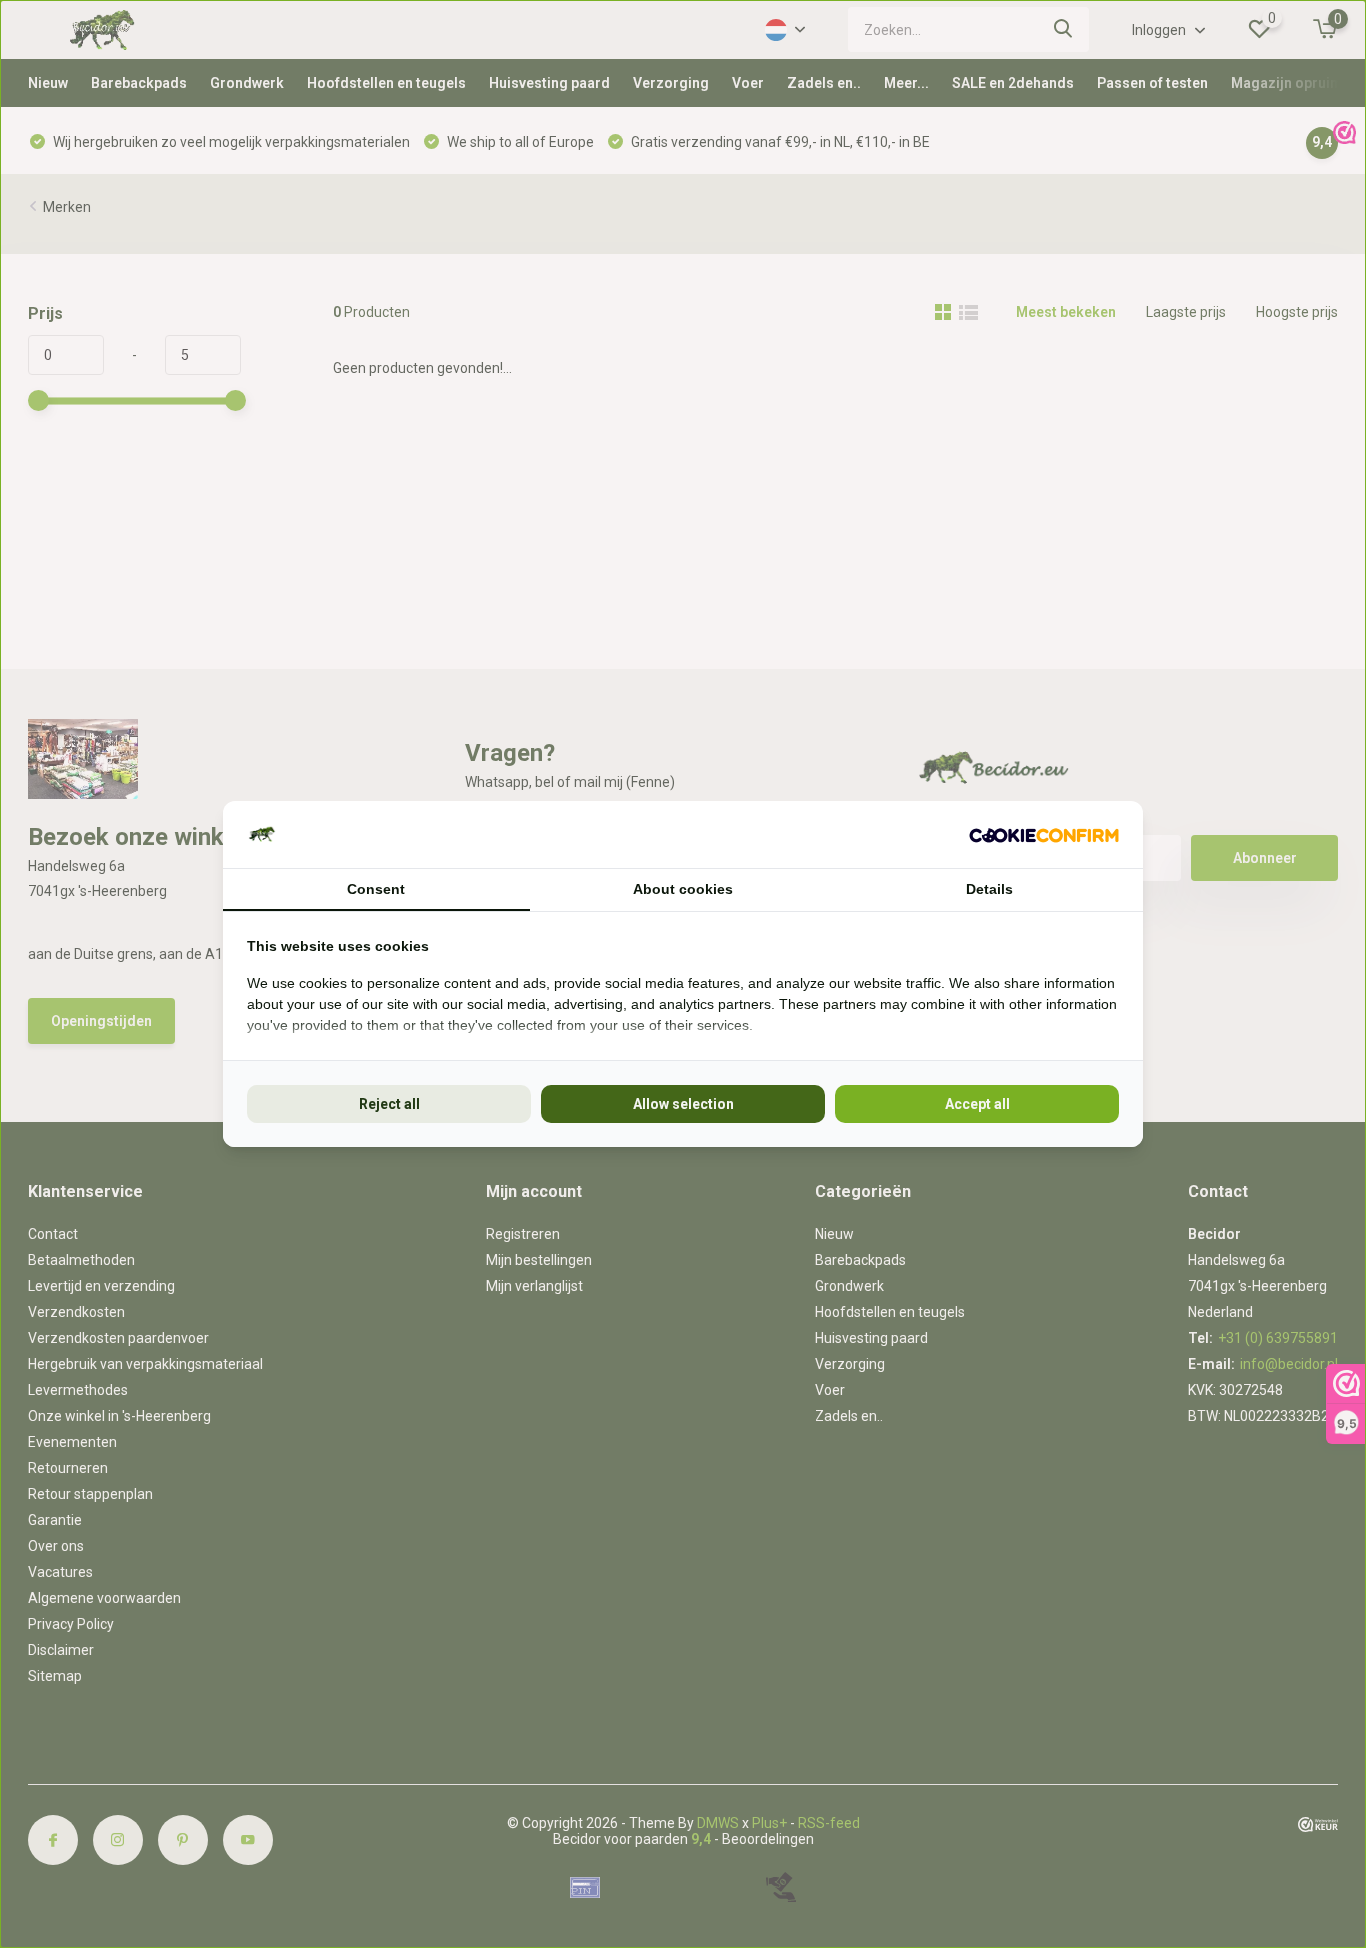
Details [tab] (989, 889)
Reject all (389, 1104)
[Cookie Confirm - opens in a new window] (1044, 834)
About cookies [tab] (683, 889)
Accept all (977, 1104)
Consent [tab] (376, 889)
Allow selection (683, 1104)
